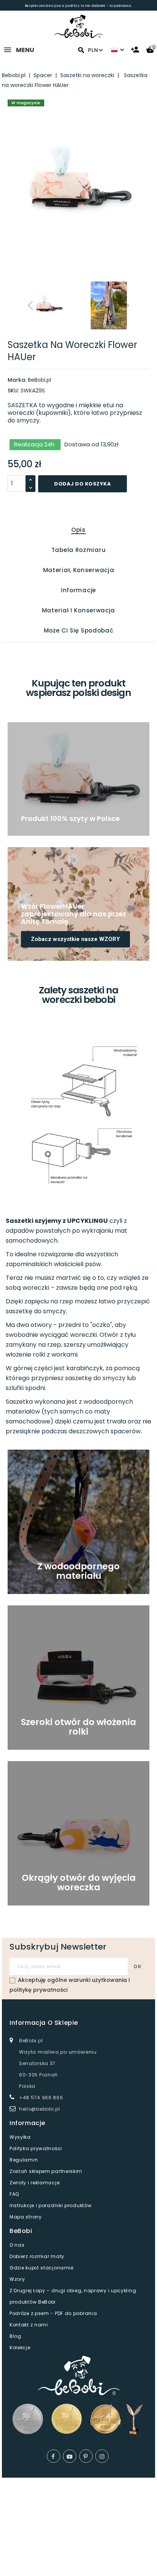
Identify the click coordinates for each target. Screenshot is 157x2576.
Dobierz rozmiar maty (37, 2256)
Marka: (17, 380)
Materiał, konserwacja (79, 570)
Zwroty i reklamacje (34, 2183)
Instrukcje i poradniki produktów (50, 2205)
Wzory (17, 2279)
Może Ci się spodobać (79, 630)
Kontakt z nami (29, 2325)
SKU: (13, 391)
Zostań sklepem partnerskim (46, 2171)
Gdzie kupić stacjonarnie (42, 2268)
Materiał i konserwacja (78, 610)
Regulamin (24, 2160)
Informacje (78, 590)
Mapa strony (26, 2217)
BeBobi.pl (39, 380)
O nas (17, 2245)
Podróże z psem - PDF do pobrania (53, 2313)
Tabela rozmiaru (79, 550)
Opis (78, 530)
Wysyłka (20, 2137)
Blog (15, 2336)
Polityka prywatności (36, 2148)
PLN (93, 50)
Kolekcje (20, 2347)
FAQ (14, 2194)
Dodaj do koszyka (83, 484)
